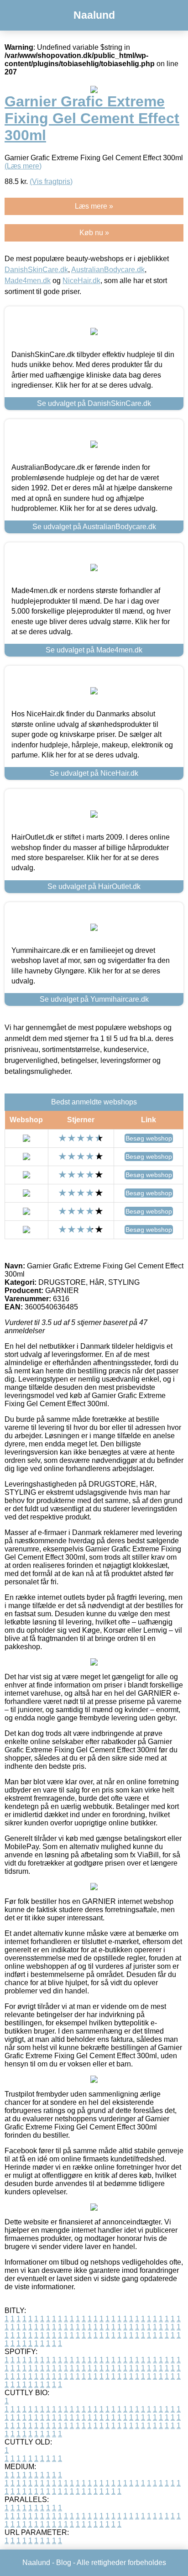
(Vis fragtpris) (51, 181)
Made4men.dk (28, 281)
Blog (64, 2563)
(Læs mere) (23, 166)
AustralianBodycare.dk (108, 270)
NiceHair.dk (81, 281)
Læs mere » (94, 206)
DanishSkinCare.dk (36, 270)
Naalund (94, 15)
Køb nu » (94, 233)
